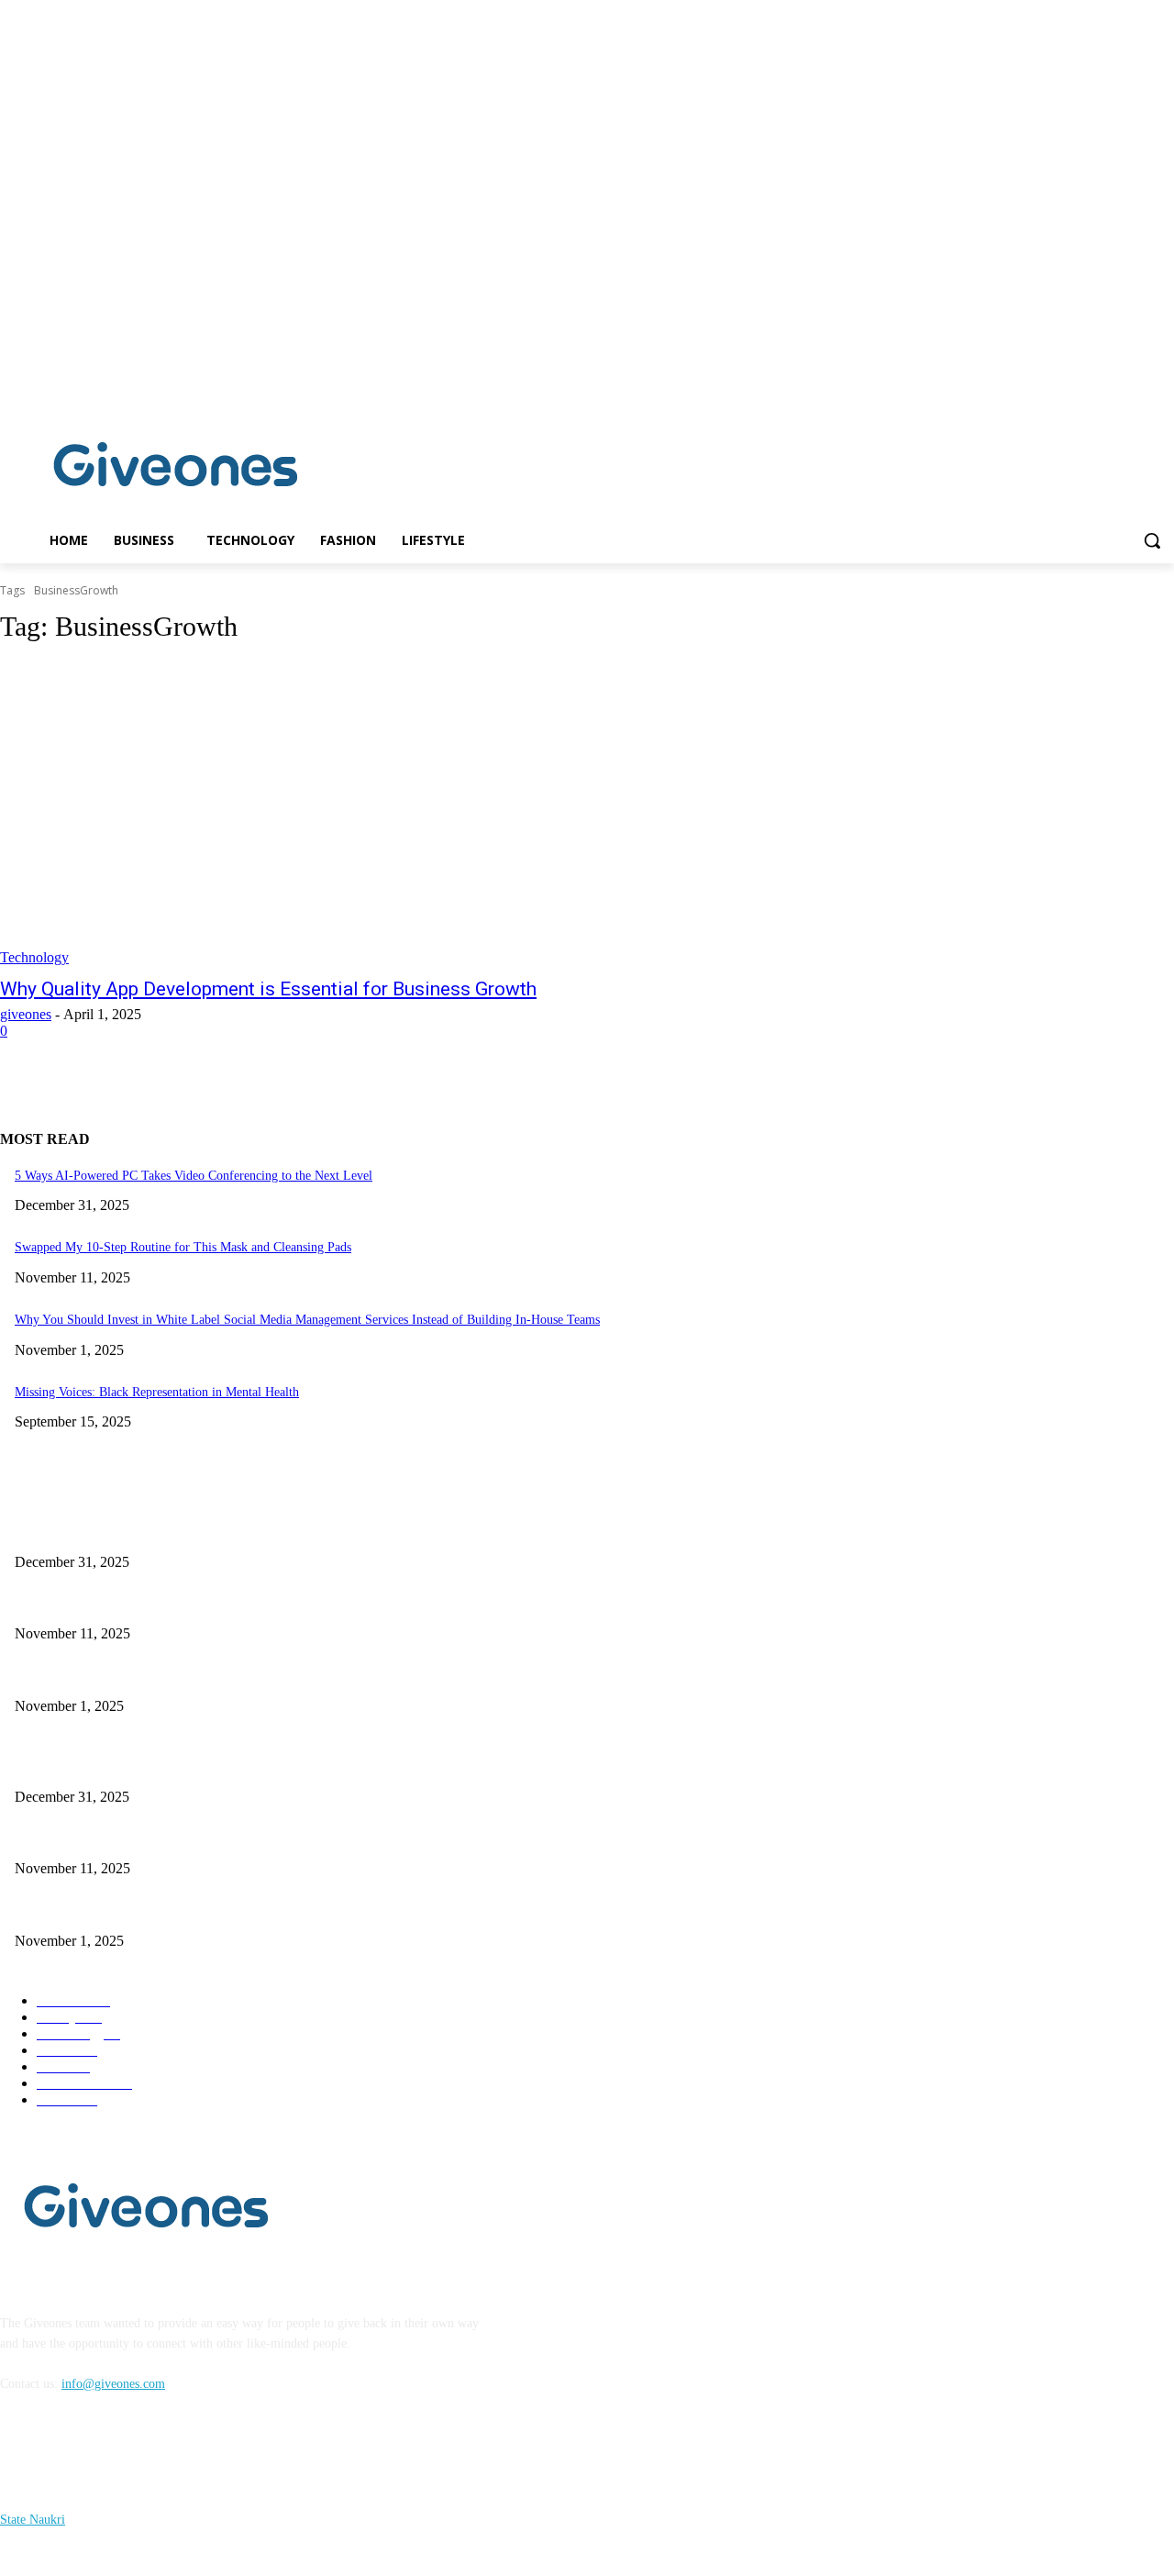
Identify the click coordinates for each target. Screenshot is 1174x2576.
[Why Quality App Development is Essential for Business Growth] (305, 814)
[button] (1152, 540)
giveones (26, 1014)
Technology (34, 957)
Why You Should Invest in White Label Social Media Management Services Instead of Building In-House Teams (307, 1320)
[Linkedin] (1163, 389)
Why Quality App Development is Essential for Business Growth (268, 989)
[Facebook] (1138, 389)
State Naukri (33, 2520)
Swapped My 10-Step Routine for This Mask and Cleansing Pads (183, 1247)
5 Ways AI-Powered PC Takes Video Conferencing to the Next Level (194, 1176)
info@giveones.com (113, 2384)
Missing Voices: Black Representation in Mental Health (157, 1392)
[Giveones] (176, 469)
